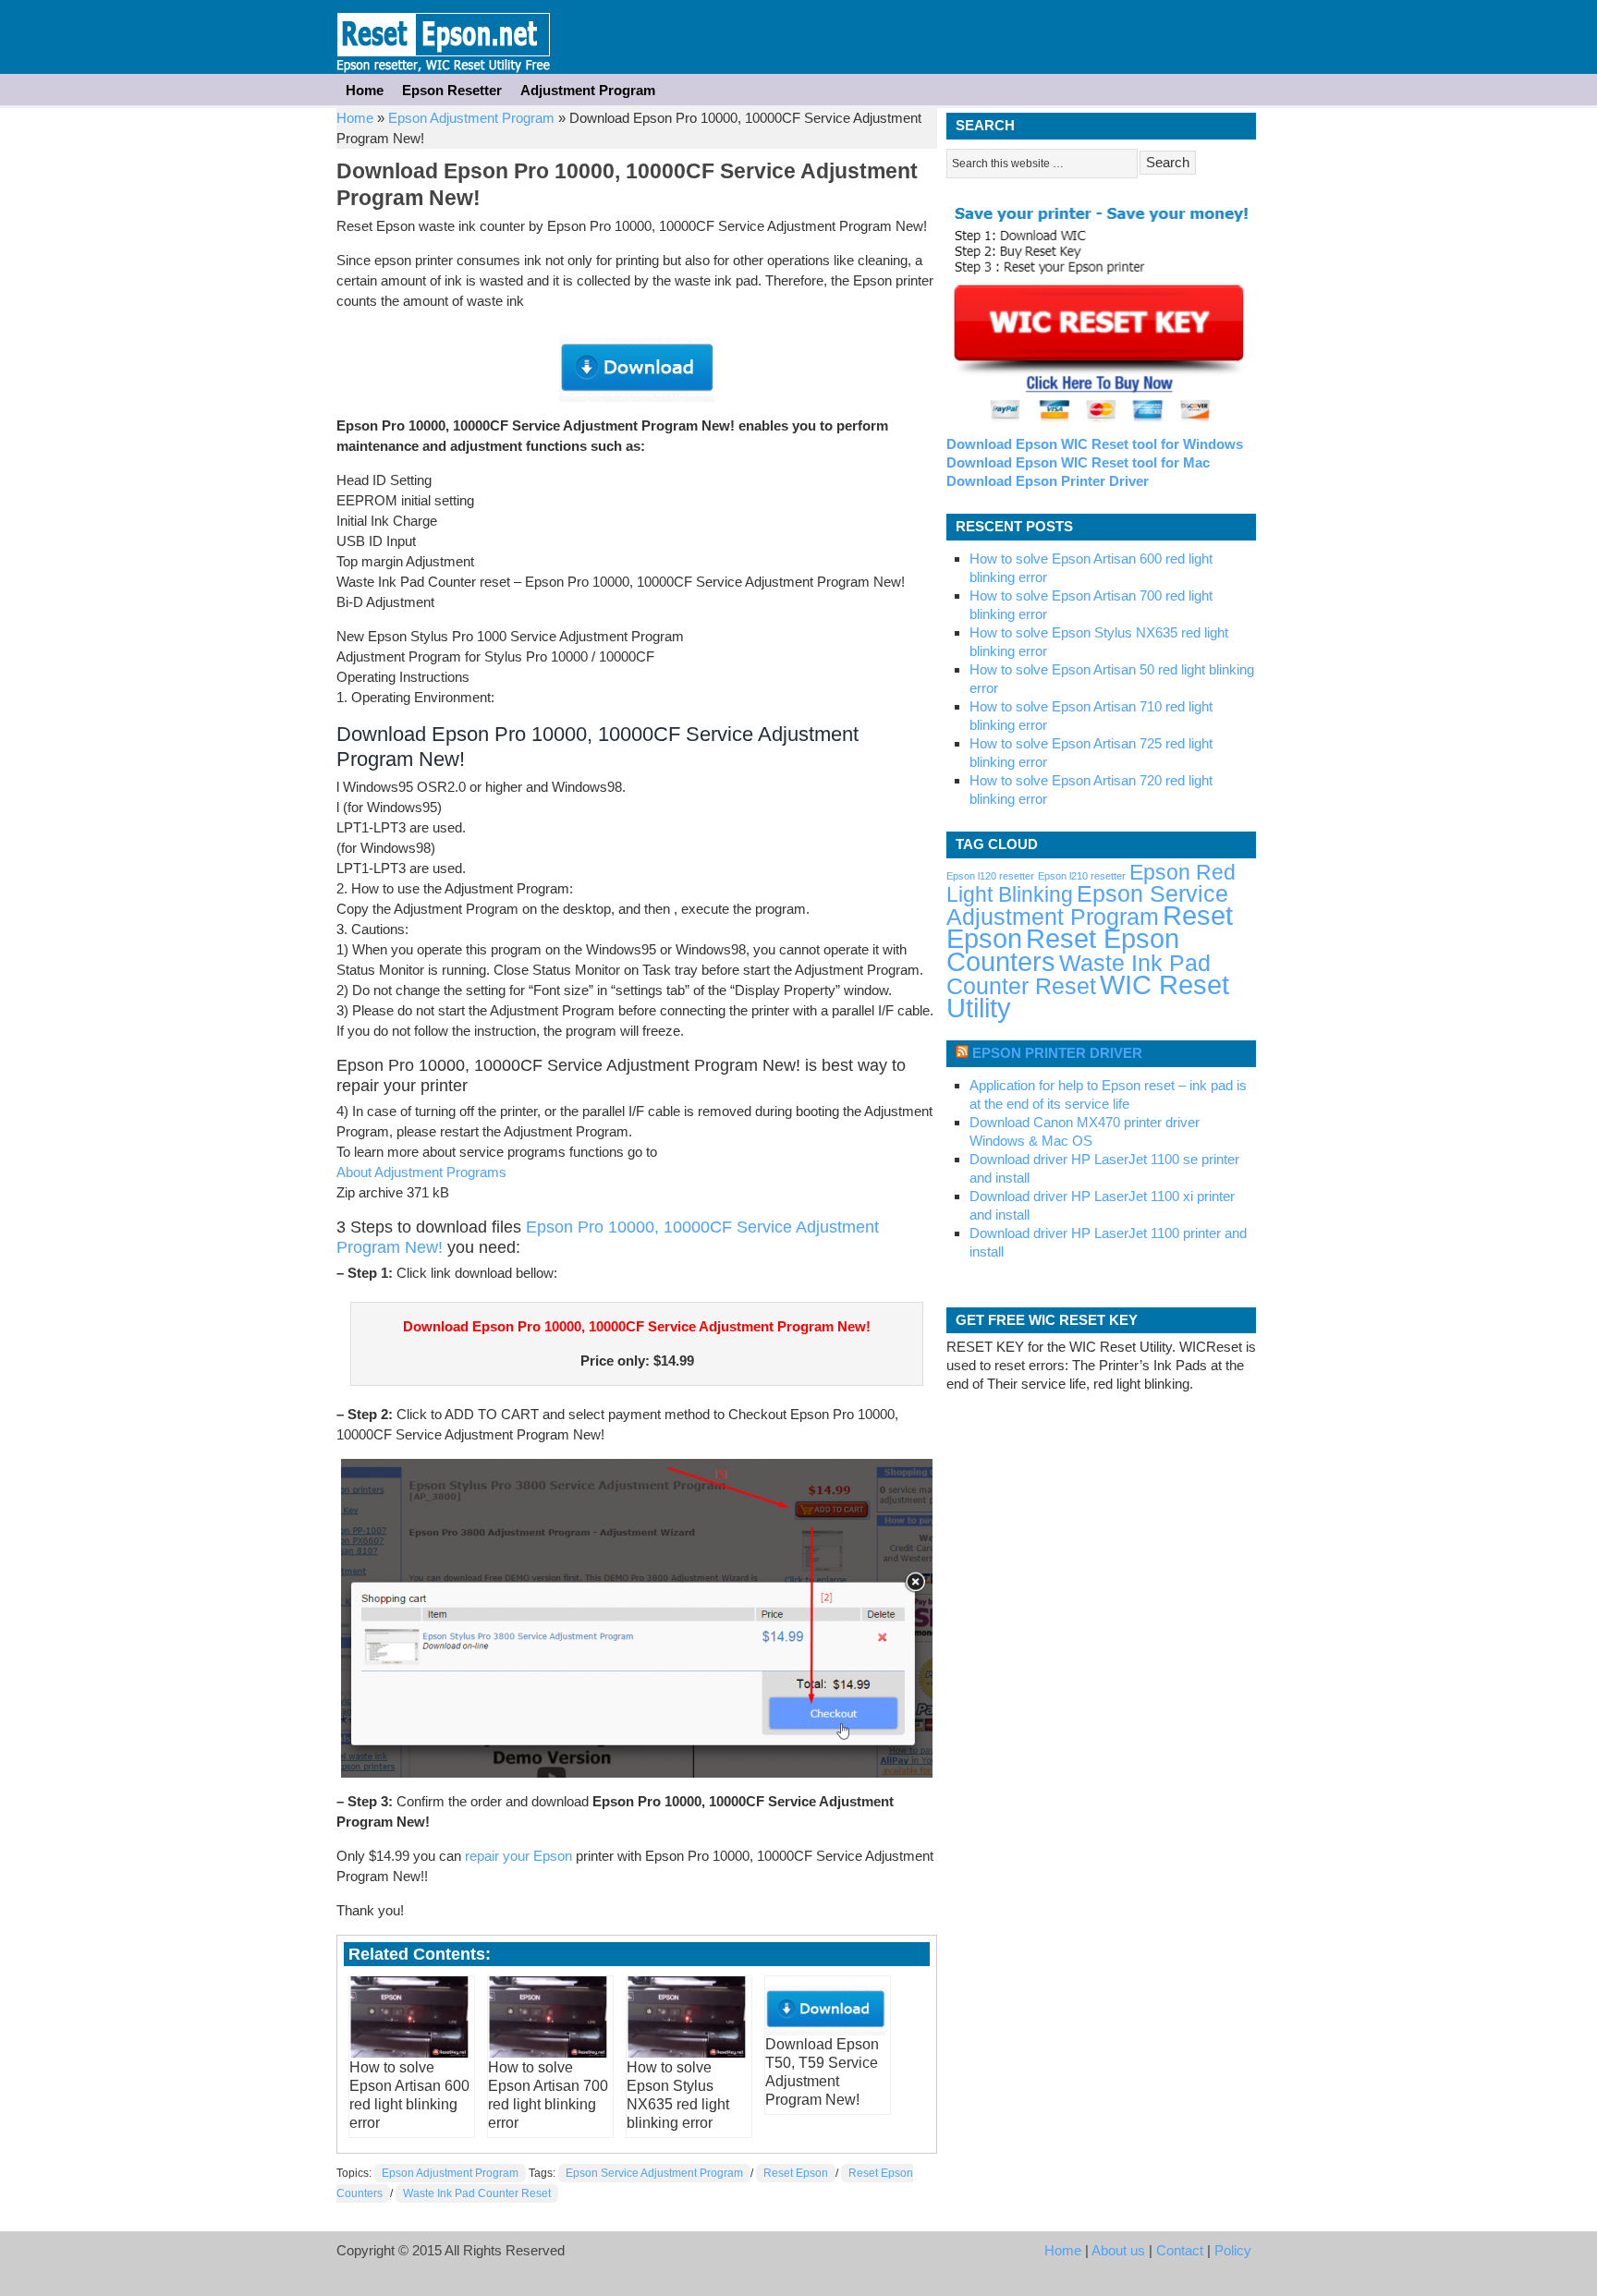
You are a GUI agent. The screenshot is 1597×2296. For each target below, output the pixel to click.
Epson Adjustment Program (471, 118)
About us (1118, 2250)
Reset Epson (796, 2173)
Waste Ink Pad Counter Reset (477, 2193)
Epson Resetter (444, 37)
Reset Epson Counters (1063, 950)
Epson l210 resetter (1082, 876)
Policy (1233, 2250)
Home (365, 90)
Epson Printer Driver (1057, 1053)
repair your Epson (518, 1856)
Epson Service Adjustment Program (654, 2173)
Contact (1180, 2250)
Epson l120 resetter (990, 876)
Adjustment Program (588, 90)
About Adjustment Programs (421, 1172)
